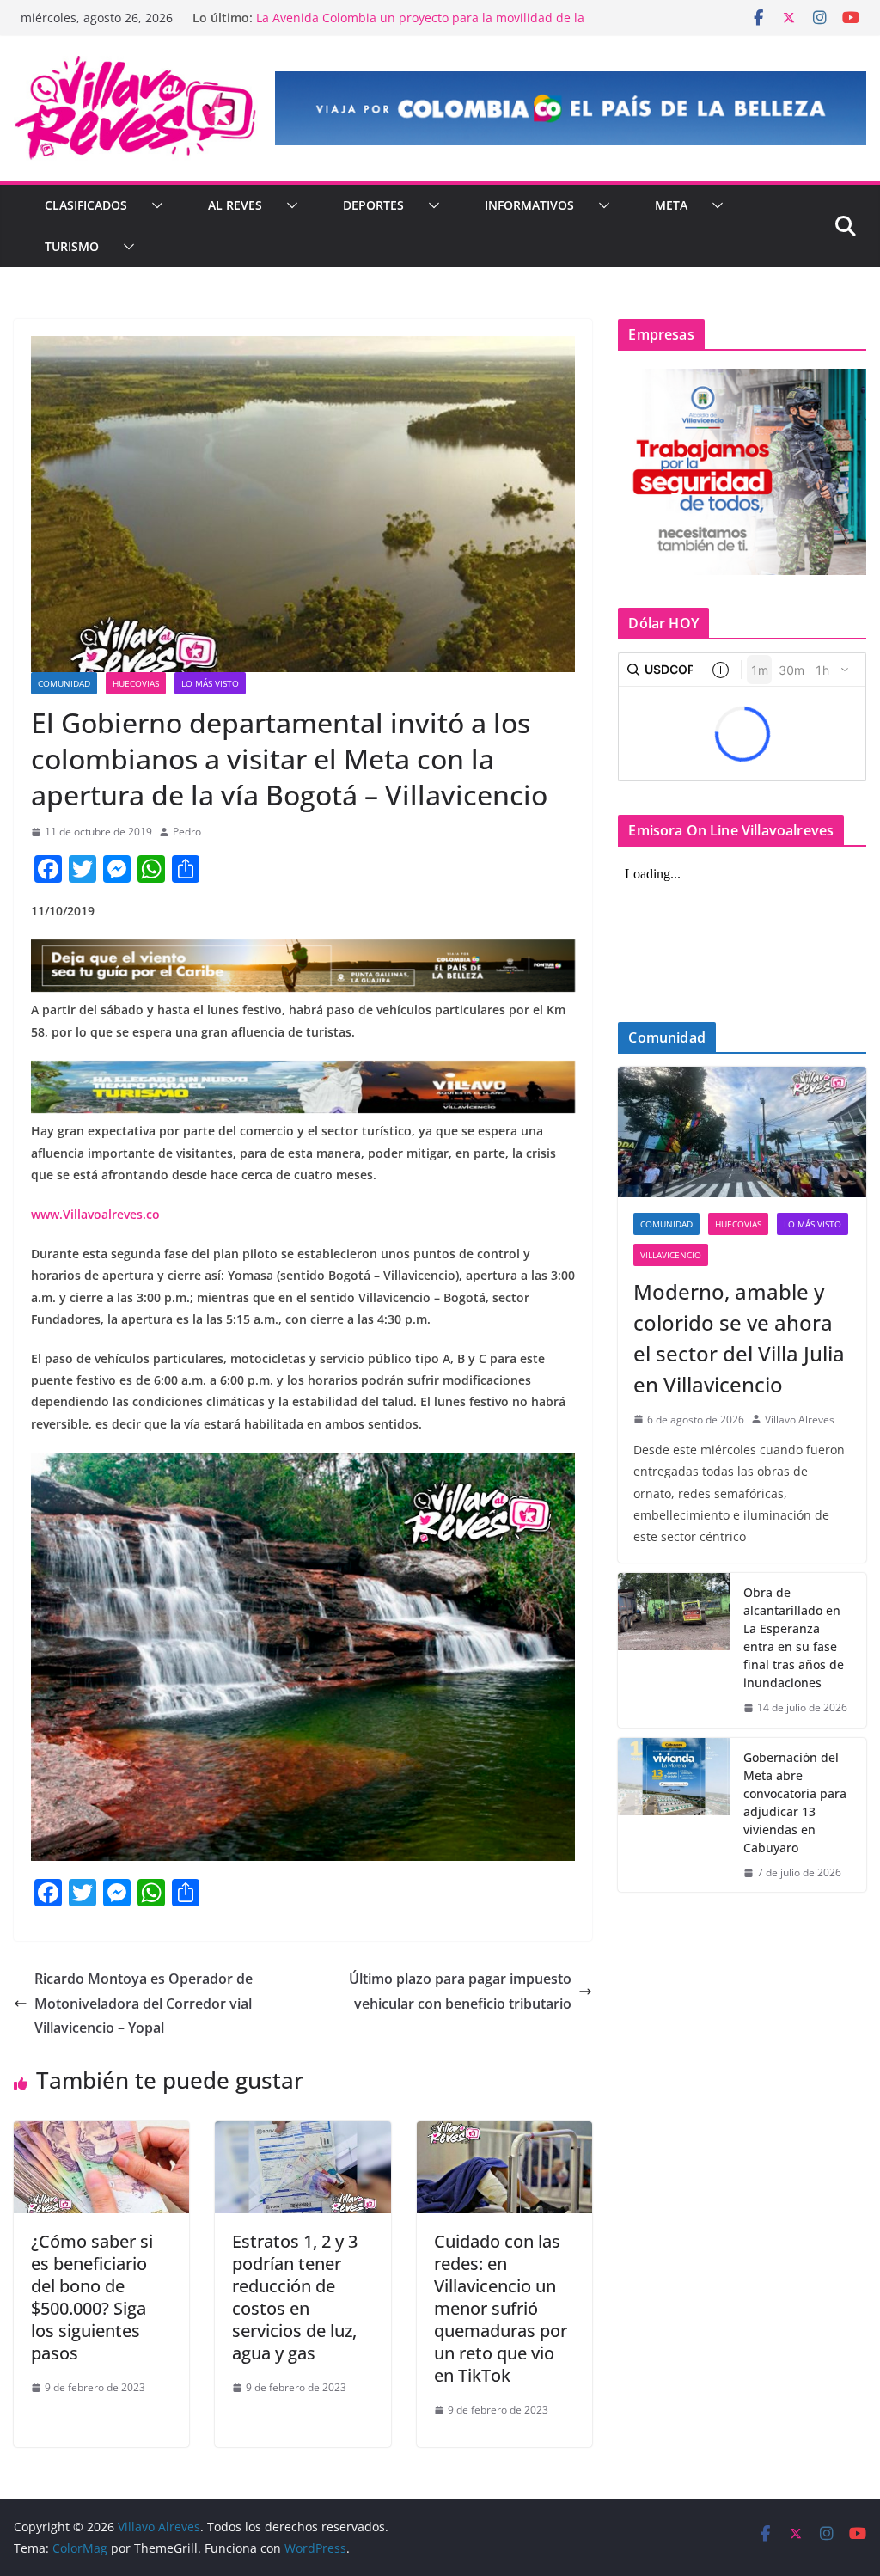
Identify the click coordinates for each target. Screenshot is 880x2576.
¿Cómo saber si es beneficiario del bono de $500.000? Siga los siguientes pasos (92, 2297)
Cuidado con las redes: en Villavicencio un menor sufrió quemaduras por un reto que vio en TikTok (501, 2308)
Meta (671, 205)
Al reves (235, 205)
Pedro (187, 832)
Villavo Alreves (800, 1420)
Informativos (529, 205)
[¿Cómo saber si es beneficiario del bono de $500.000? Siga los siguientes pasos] (101, 2133)
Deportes (373, 205)
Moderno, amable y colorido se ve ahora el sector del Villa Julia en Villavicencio (739, 1338)
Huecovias (136, 683)
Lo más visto (210, 683)
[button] (154, 205)
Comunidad (64, 683)
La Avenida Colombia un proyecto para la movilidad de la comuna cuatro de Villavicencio (420, 26)
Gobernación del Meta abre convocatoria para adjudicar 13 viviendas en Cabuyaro (795, 1802)
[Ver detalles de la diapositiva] (571, 108)
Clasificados (86, 205)
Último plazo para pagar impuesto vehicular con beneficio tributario (460, 1991)
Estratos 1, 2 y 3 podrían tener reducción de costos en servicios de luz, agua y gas (295, 2297)
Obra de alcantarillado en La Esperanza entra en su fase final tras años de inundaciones (794, 1637)
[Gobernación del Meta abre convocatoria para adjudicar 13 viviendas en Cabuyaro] (674, 1815)
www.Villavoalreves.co (95, 1214)
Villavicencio (671, 1255)
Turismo (72, 246)
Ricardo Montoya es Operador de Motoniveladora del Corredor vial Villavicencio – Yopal (144, 2004)
